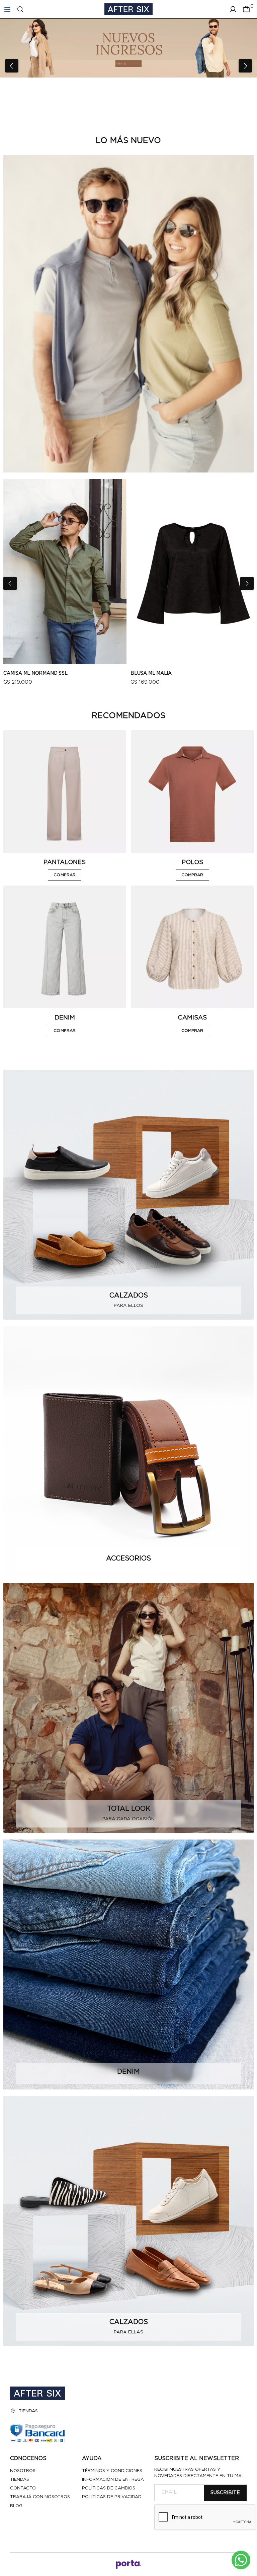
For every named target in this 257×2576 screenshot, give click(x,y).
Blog (16, 2506)
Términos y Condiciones (112, 2471)
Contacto (23, 2488)
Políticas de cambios (109, 2488)
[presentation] (12, 66)
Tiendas (28, 2411)
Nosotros (23, 2471)
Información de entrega (113, 2480)
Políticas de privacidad (112, 2497)
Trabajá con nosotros (40, 2497)
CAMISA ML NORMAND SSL (35, 673)
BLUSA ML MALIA (151, 673)
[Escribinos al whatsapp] (241, 2560)
